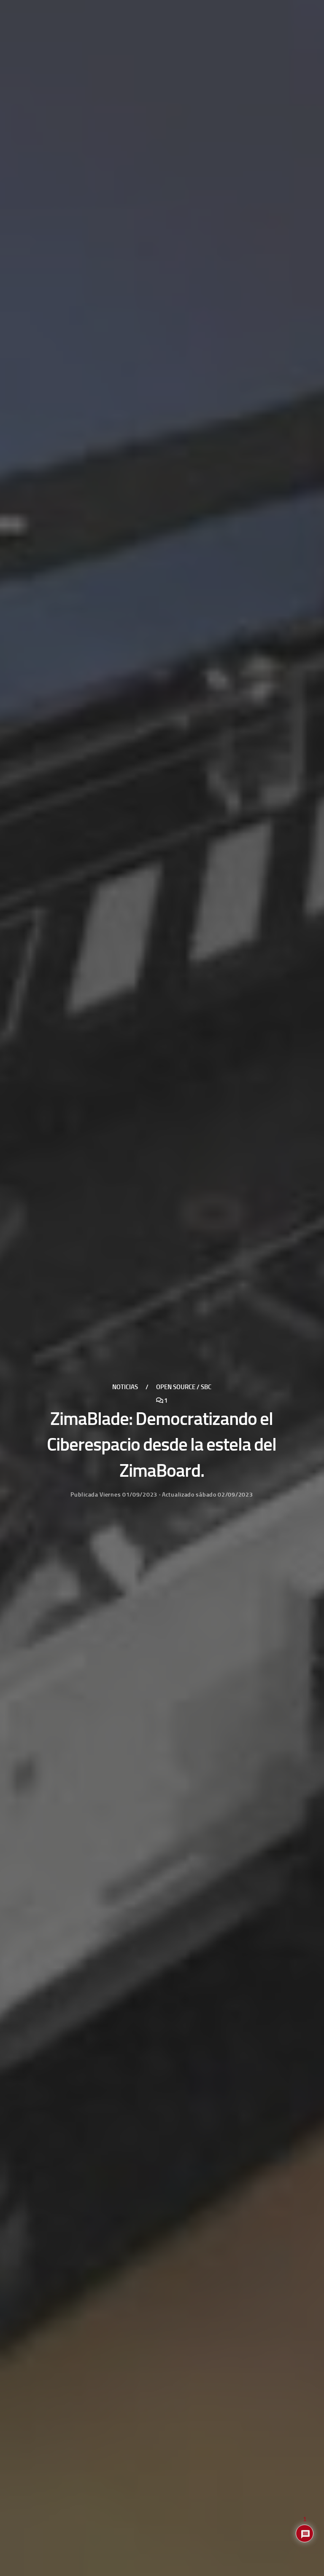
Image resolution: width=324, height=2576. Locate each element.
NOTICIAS (125, 1387)
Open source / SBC (184, 1387)
